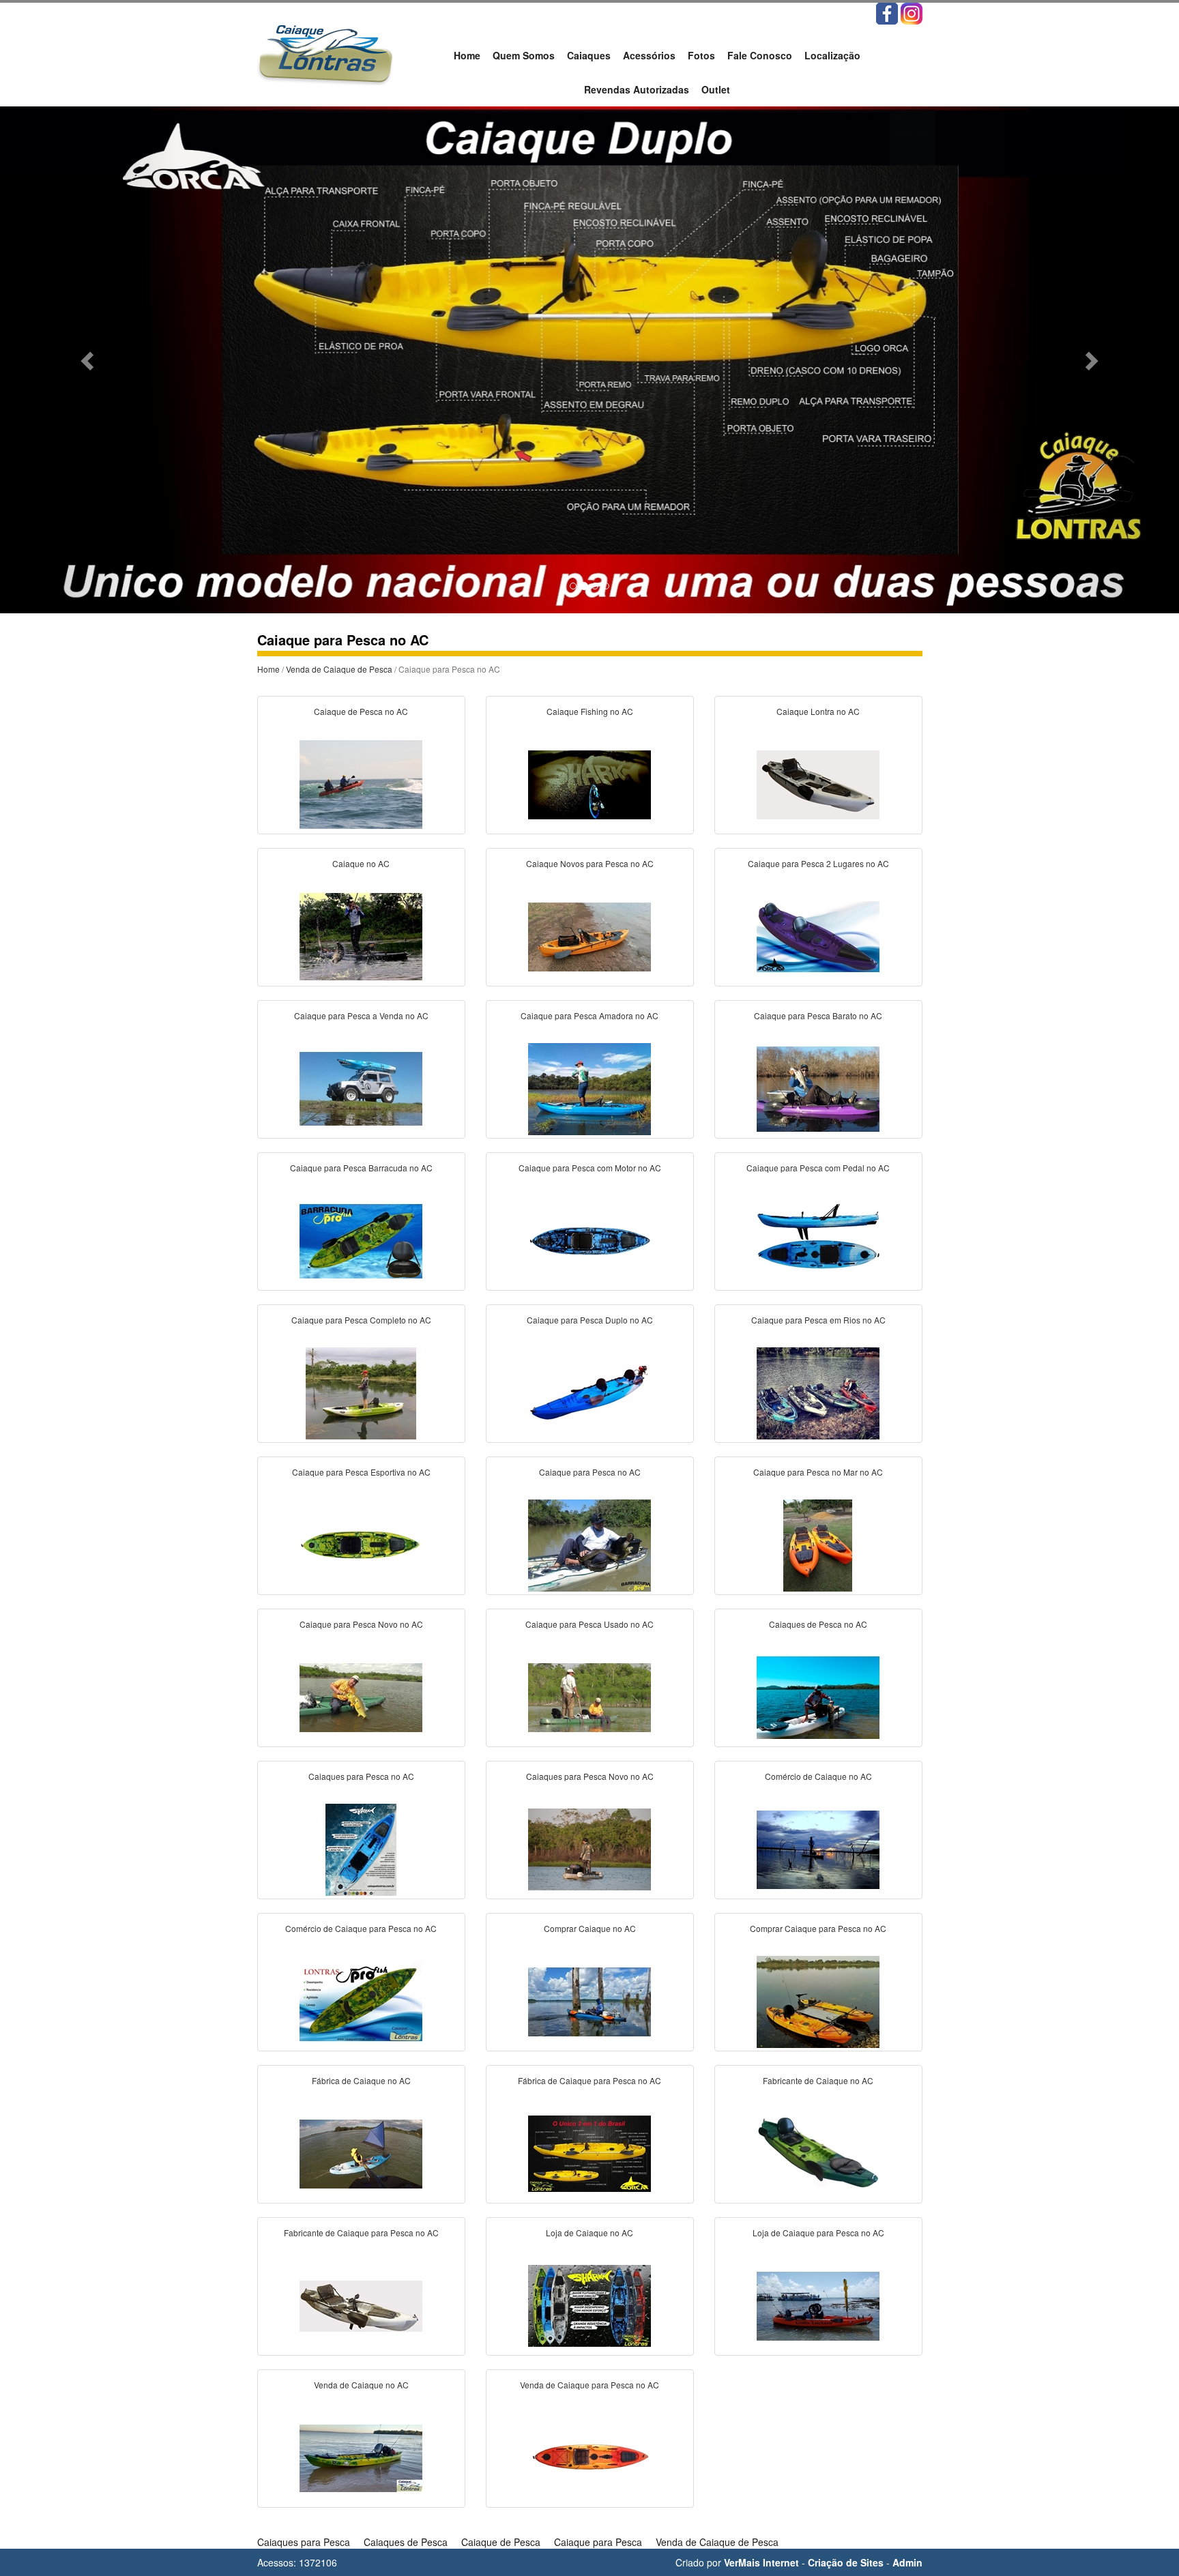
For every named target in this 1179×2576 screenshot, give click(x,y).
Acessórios (649, 55)
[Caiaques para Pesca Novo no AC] (589, 1848)
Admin (907, 2562)
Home (467, 55)
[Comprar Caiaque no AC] (589, 2000)
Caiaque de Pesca (501, 2542)
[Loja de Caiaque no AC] (589, 2304)
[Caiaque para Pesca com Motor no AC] (589, 1240)
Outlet (716, 89)
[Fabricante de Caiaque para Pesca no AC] (361, 2304)
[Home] (325, 53)
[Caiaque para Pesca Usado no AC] (589, 1696)
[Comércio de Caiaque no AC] (818, 1848)
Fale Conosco (760, 55)
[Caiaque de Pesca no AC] (361, 783)
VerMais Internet (761, 2562)
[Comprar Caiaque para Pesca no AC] (818, 2000)
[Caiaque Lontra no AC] (818, 783)
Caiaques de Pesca (406, 2542)
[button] (88, 360)
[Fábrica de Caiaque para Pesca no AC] (589, 2152)
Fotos (701, 55)
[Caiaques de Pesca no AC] (818, 1696)
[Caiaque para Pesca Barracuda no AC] (361, 1240)
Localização (832, 55)
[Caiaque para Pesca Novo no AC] (361, 1696)
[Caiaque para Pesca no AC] (589, 1544)
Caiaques (589, 55)
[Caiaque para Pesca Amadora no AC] (589, 1087)
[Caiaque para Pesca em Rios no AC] (818, 1392)
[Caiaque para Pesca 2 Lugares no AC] (818, 935)
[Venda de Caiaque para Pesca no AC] (589, 2457)
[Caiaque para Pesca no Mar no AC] (818, 1544)
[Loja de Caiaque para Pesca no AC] (818, 2304)
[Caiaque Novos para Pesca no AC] (589, 935)
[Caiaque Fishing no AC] (589, 783)
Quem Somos (524, 55)
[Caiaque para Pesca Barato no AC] (818, 1087)
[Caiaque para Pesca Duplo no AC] (589, 1392)
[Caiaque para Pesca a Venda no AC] (361, 1087)
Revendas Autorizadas (637, 89)
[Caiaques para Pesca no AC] (361, 1848)
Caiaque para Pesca (598, 2542)
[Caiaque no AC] (361, 935)
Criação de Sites (846, 2562)
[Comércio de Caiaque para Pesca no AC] (361, 2000)
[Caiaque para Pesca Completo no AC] (361, 1392)
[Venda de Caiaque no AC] (361, 2457)
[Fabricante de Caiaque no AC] (818, 2152)
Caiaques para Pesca (304, 2542)
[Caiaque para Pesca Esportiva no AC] (361, 1544)
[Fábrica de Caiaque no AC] (361, 2152)
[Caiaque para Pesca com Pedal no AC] (818, 1240)
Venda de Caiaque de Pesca (339, 669)
